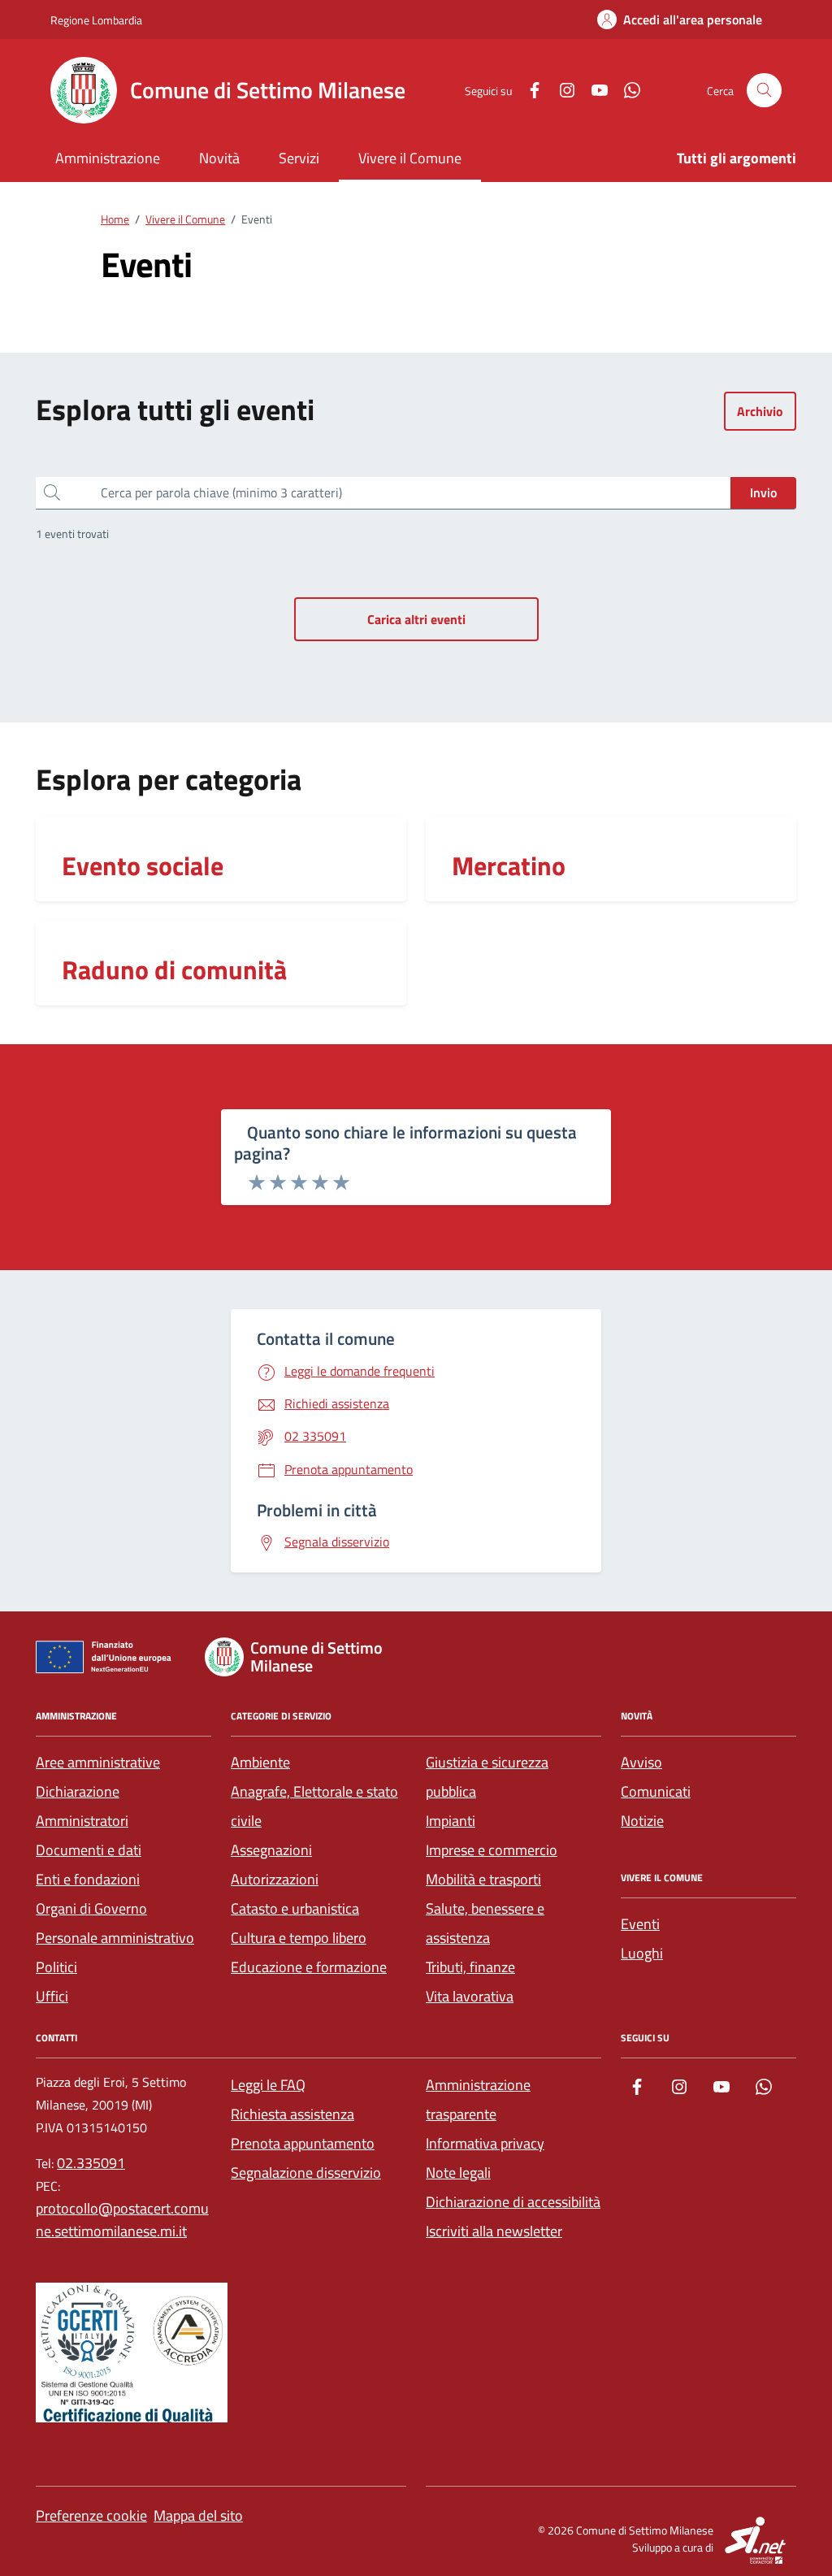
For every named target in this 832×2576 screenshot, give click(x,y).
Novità (219, 158)
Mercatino (509, 865)
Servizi (299, 158)
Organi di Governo (91, 1908)
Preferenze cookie (91, 2515)
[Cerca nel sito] (764, 91)
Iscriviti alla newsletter (494, 2231)
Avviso (641, 1762)
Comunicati (656, 1791)
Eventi (640, 1924)
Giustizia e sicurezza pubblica (487, 1777)
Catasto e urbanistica (295, 1908)
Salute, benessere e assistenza (485, 1923)
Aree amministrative (98, 1762)
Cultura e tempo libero (299, 1938)
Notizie (642, 1821)
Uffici (52, 1996)
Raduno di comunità (174, 969)
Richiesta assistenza (292, 2114)
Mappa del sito (198, 2515)
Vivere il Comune (410, 158)
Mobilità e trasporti (483, 1879)
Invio (763, 492)
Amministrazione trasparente (478, 2099)
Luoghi (642, 1953)
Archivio (760, 411)
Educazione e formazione (309, 1967)
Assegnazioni (271, 1850)
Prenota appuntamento (303, 2143)
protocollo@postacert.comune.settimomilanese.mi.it (122, 2220)
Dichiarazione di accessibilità (513, 2202)
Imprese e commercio (492, 1850)
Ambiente (260, 1762)
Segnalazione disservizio (306, 2173)
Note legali (458, 2173)
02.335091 (91, 2163)
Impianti (451, 1821)
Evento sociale (143, 865)
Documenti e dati (89, 1850)
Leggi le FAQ (268, 2085)
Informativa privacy (485, 2143)
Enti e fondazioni (88, 1879)
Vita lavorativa (470, 1996)
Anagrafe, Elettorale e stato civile (314, 1806)
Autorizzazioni (275, 1879)
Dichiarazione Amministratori (82, 1806)
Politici (56, 1967)
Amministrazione (108, 158)
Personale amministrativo (115, 1938)
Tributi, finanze (470, 1967)
